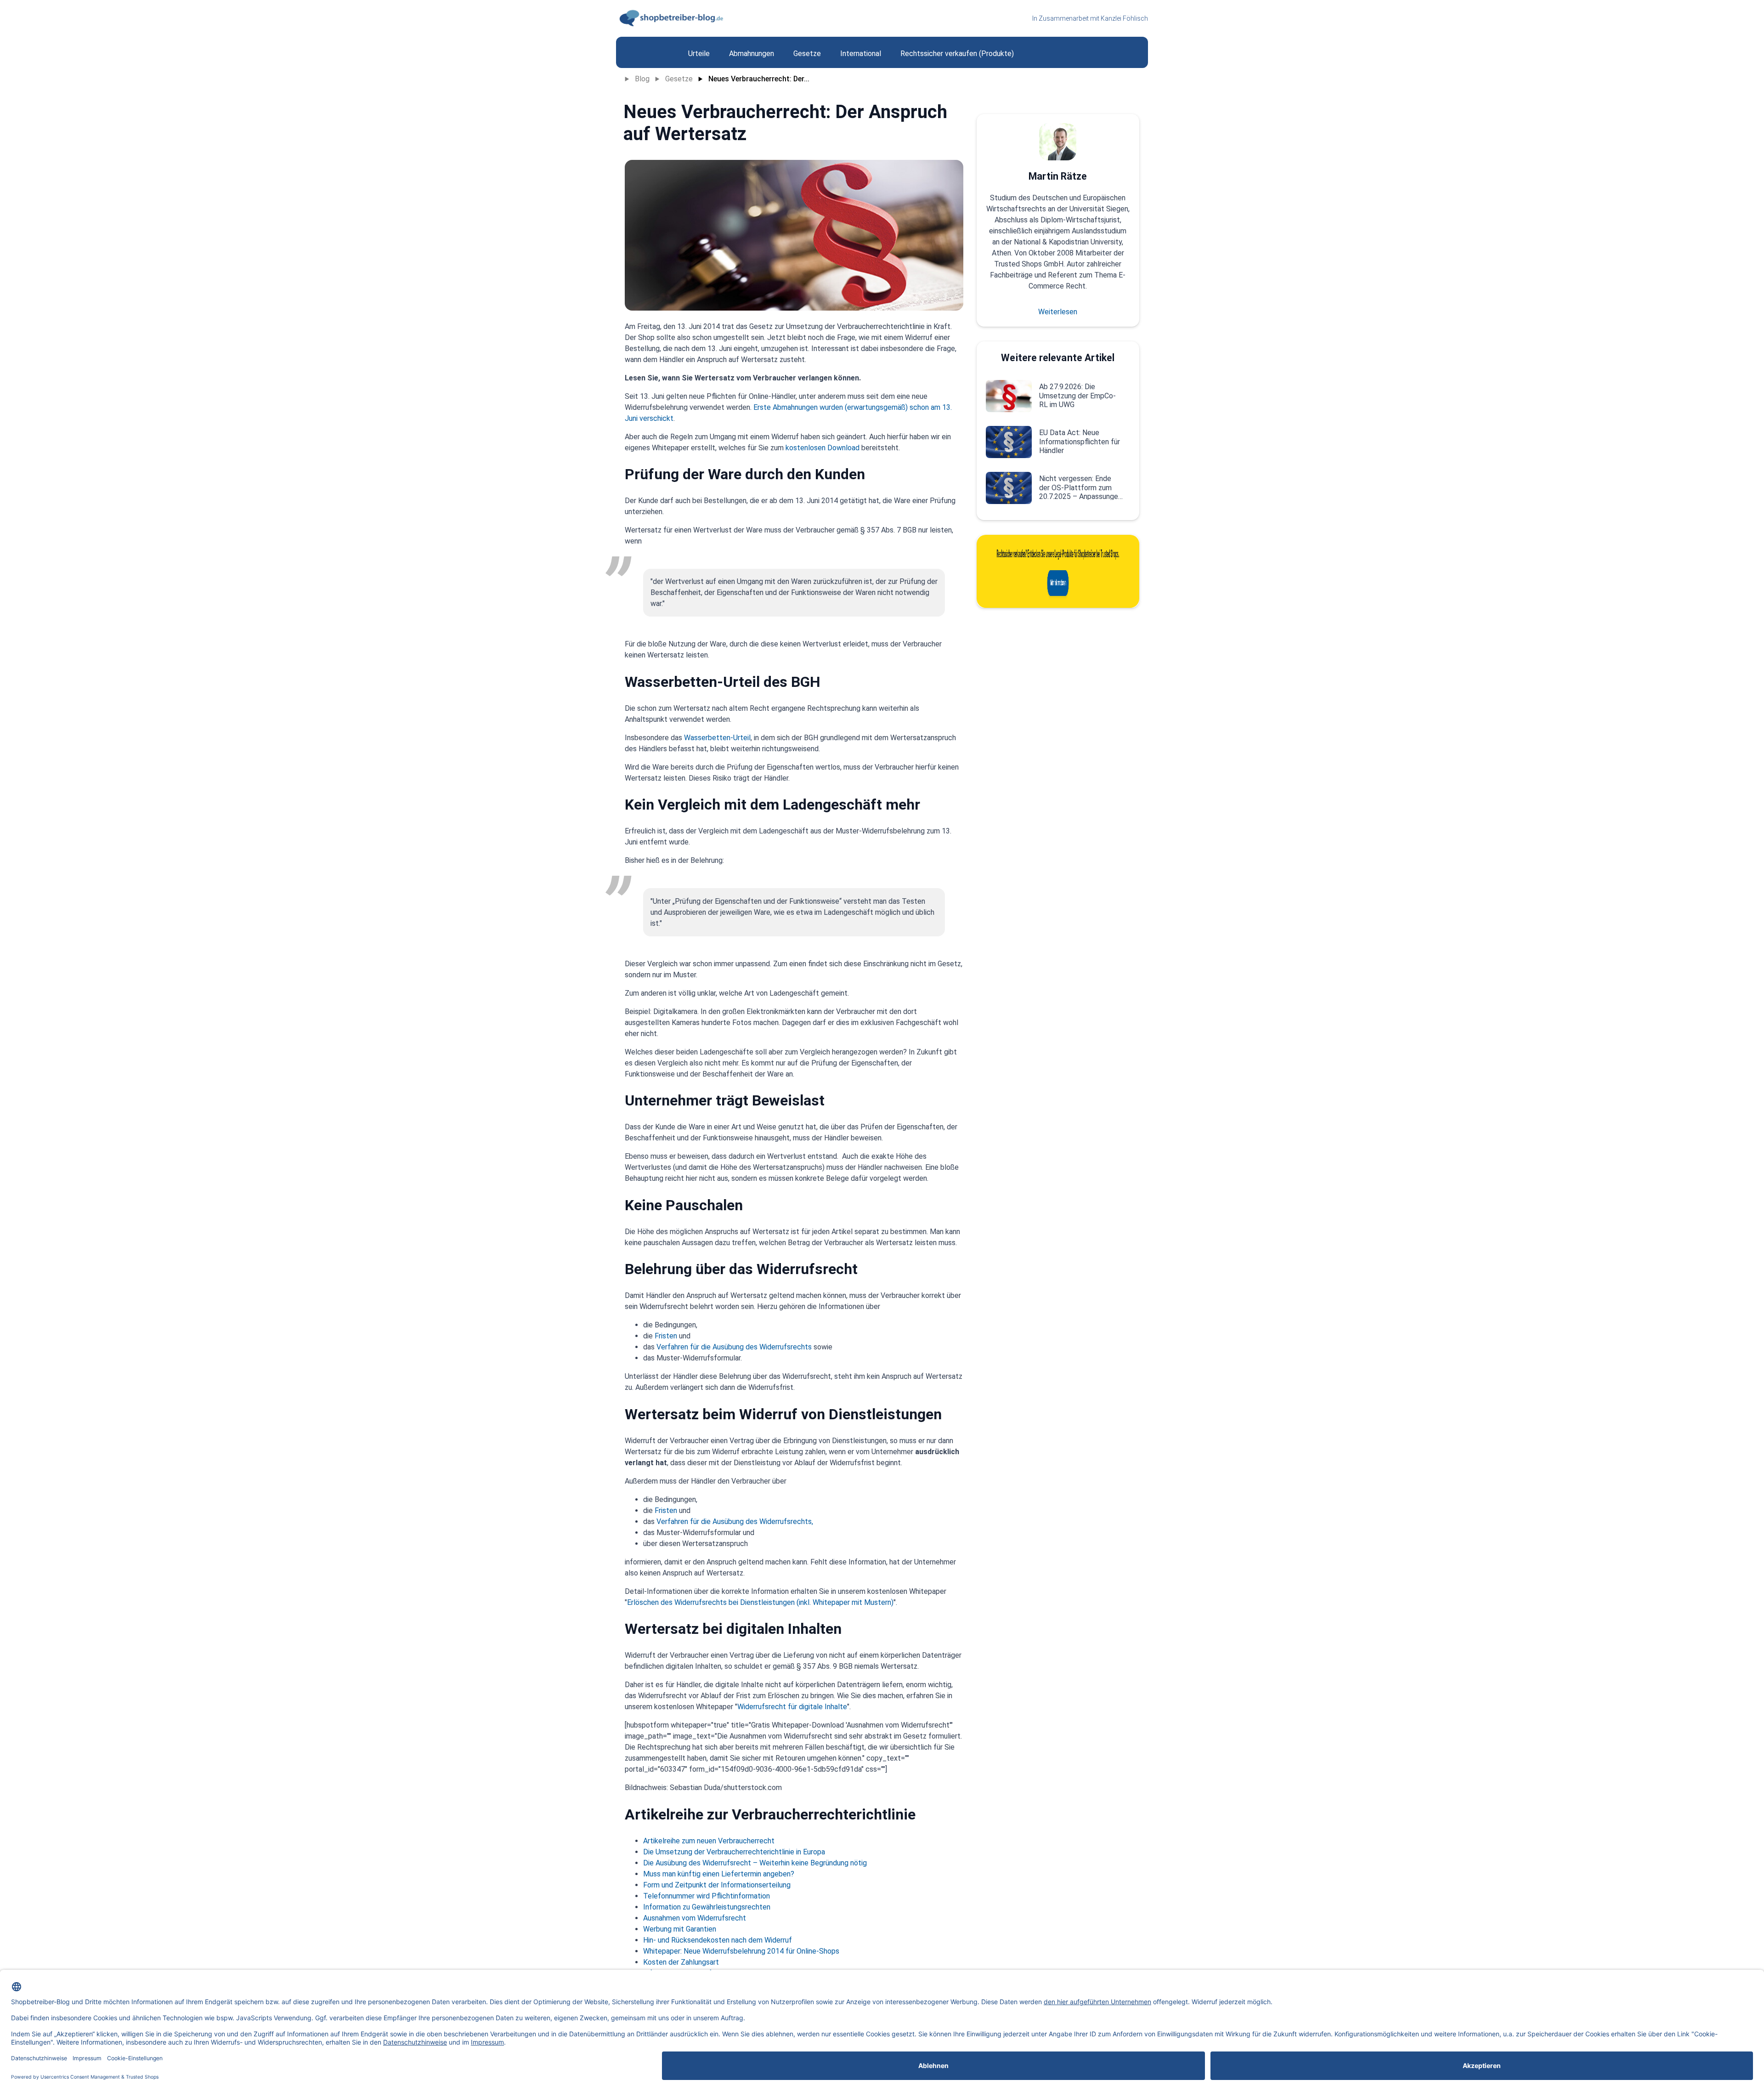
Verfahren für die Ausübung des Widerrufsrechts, (735, 1521)
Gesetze (679, 79)
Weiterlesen (1058, 312)
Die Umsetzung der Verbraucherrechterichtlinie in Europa (734, 1852)
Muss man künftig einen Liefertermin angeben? (719, 1874)
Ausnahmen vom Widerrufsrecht (695, 1918)
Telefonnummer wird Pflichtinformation (707, 1896)
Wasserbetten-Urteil (717, 738)
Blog (642, 79)
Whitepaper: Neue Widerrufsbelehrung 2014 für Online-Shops (741, 1951)
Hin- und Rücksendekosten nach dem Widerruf (718, 1940)
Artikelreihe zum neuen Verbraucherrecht (709, 1841)
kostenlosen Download (823, 448)
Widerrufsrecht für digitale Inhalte (792, 1707)
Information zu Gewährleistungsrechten (707, 1907)
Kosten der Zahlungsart (681, 1962)
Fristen (666, 1336)
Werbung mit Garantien (680, 1929)
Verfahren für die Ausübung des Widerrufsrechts (734, 1347)
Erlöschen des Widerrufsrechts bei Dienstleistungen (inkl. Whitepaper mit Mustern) (760, 1602)
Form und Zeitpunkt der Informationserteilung (717, 1885)
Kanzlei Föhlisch (1124, 18)
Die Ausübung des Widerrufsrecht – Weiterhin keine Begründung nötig (755, 1863)
